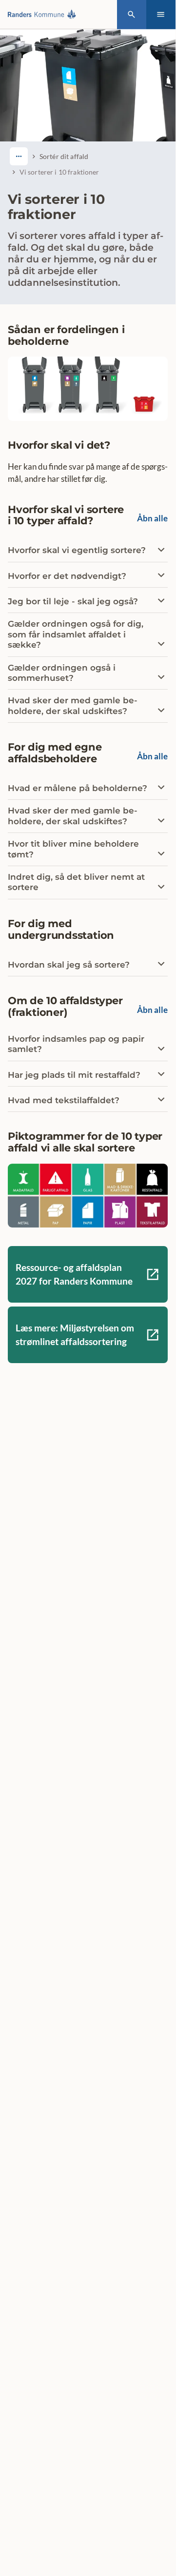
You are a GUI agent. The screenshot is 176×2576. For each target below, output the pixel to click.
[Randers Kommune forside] (44, 14)
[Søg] (132, 15)
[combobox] (19, 156)
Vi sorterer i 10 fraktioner (59, 172)
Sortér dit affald (64, 156)
